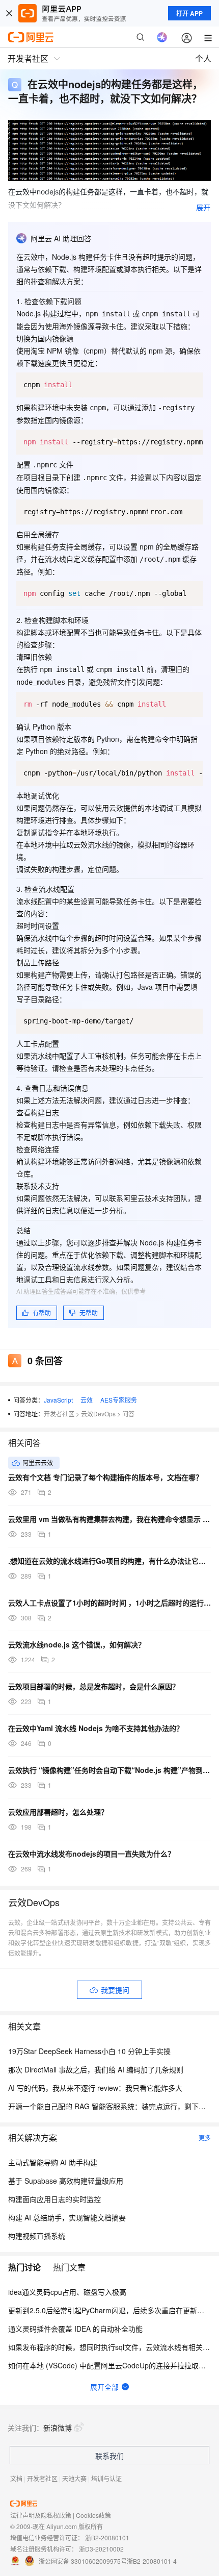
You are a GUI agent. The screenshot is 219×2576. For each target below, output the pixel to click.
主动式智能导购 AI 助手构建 (53, 2162)
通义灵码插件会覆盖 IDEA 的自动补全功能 (75, 2329)
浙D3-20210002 (101, 2549)
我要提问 (115, 1990)
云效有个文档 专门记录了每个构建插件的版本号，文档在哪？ (105, 1477)
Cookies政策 (93, 2515)
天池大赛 (74, 2478)
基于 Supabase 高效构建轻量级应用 (66, 2181)
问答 (128, 1414)
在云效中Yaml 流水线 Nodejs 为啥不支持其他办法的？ (96, 1728)
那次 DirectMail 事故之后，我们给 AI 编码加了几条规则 (96, 2069)
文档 (16, 2478)
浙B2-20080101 (107, 2537)
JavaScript (58, 1400)
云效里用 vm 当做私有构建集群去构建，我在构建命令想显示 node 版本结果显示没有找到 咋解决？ (109, 1519)
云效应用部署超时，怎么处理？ (58, 1812)
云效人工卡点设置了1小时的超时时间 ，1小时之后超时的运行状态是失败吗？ (109, 1603)
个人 (203, 58)
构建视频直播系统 (37, 2236)
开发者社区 (59, 1414)
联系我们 (109, 2456)
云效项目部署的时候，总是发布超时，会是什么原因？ (94, 1686)
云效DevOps (98, 1414)
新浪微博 (58, 2428)
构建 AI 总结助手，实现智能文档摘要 (67, 2217)
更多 (205, 2137)
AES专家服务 (119, 1400)
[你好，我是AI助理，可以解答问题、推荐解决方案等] (162, 37)
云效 (87, 1400)
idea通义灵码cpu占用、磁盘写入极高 (67, 2292)
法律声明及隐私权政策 (41, 2515)
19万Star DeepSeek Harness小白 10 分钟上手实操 (89, 2051)
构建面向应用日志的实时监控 (54, 2199)
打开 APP (189, 13)
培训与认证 (106, 2478)
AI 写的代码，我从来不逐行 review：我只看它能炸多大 (95, 2088)
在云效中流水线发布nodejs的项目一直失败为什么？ (91, 1854)
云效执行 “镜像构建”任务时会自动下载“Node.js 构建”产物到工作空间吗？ (109, 1770)
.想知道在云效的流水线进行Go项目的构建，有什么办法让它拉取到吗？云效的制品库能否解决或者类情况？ (109, 1561)
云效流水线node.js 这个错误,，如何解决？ (77, 1644)
